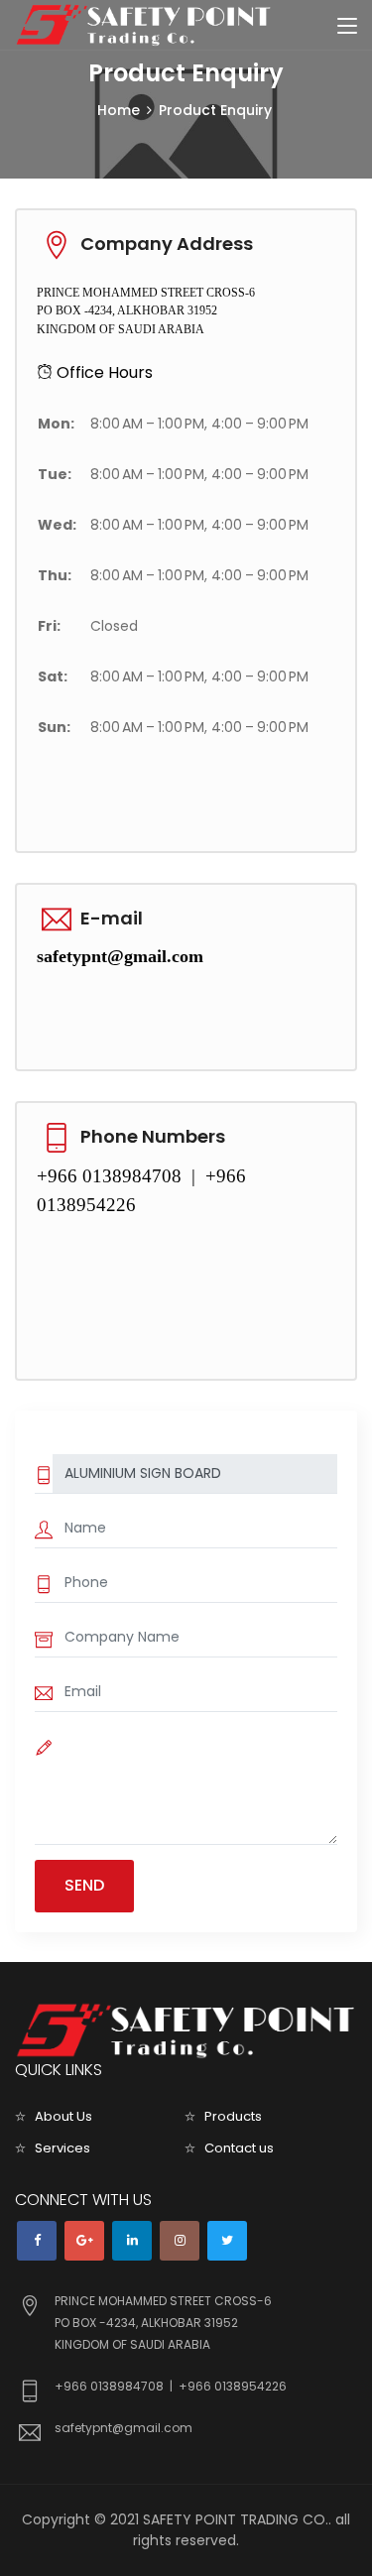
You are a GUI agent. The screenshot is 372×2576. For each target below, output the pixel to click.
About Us (63, 2116)
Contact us (239, 2148)
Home (119, 110)
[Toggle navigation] (347, 27)
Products (233, 2116)
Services (62, 2148)
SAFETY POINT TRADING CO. (236, 2519)
